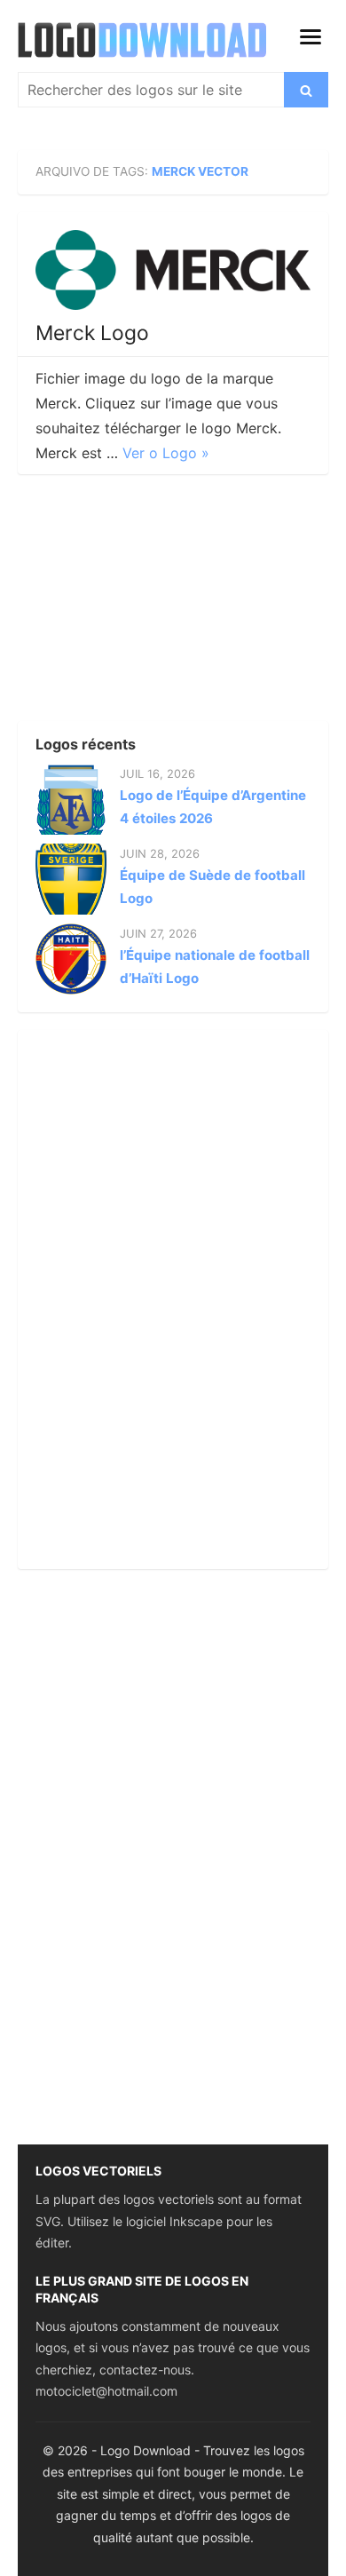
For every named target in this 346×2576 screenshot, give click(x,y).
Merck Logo (92, 333)
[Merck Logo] (173, 270)
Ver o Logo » (166, 453)
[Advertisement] (151, 603)
